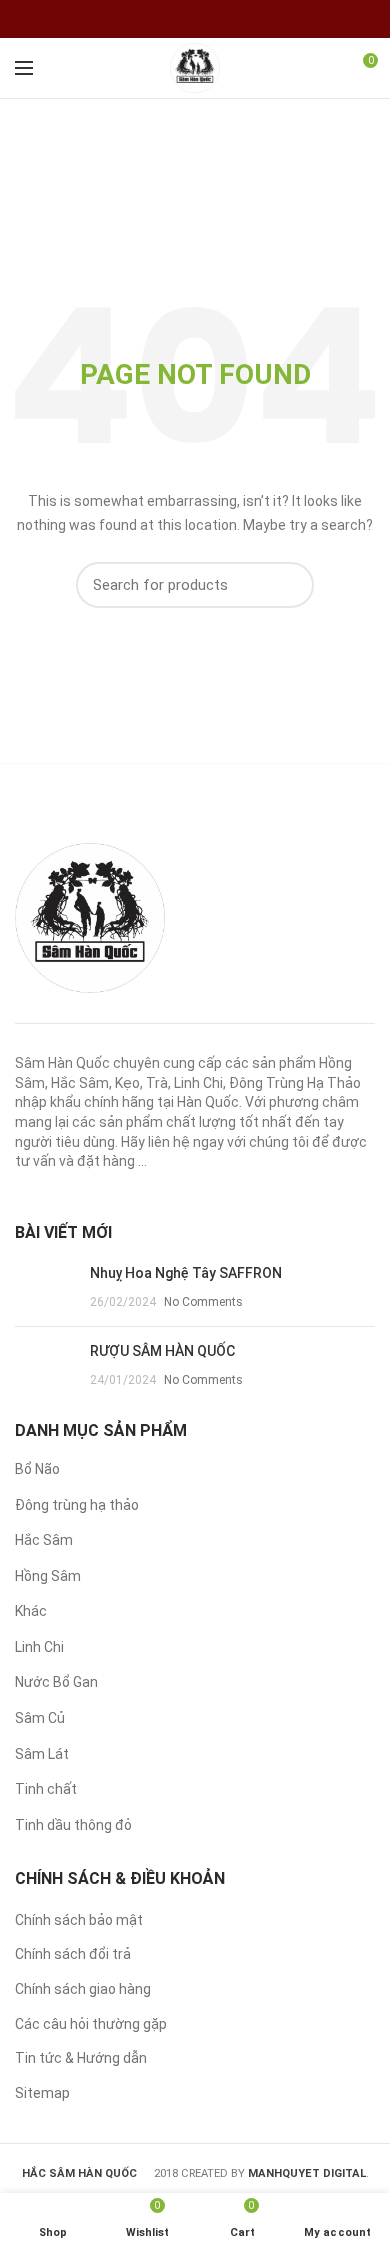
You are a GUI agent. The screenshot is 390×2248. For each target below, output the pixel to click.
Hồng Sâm (48, 1576)
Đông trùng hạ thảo (77, 1505)
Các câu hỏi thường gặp (91, 2024)
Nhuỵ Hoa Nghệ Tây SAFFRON (186, 1273)
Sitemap (42, 2093)
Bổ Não (37, 1469)
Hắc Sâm (44, 1540)
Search (287, 585)
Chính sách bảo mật (79, 1920)
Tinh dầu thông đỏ (73, 1825)
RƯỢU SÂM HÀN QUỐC (162, 1351)
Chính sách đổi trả (73, 1954)
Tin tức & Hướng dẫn (81, 2058)
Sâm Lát (42, 1754)
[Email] (207, 19)
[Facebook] (182, 19)
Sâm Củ (40, 1718)
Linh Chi (39, 1647)
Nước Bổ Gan (56, 1682)
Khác (31, 1611)
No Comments (203, 1302)
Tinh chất (46, 1789)
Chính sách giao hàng (83, 1989)
